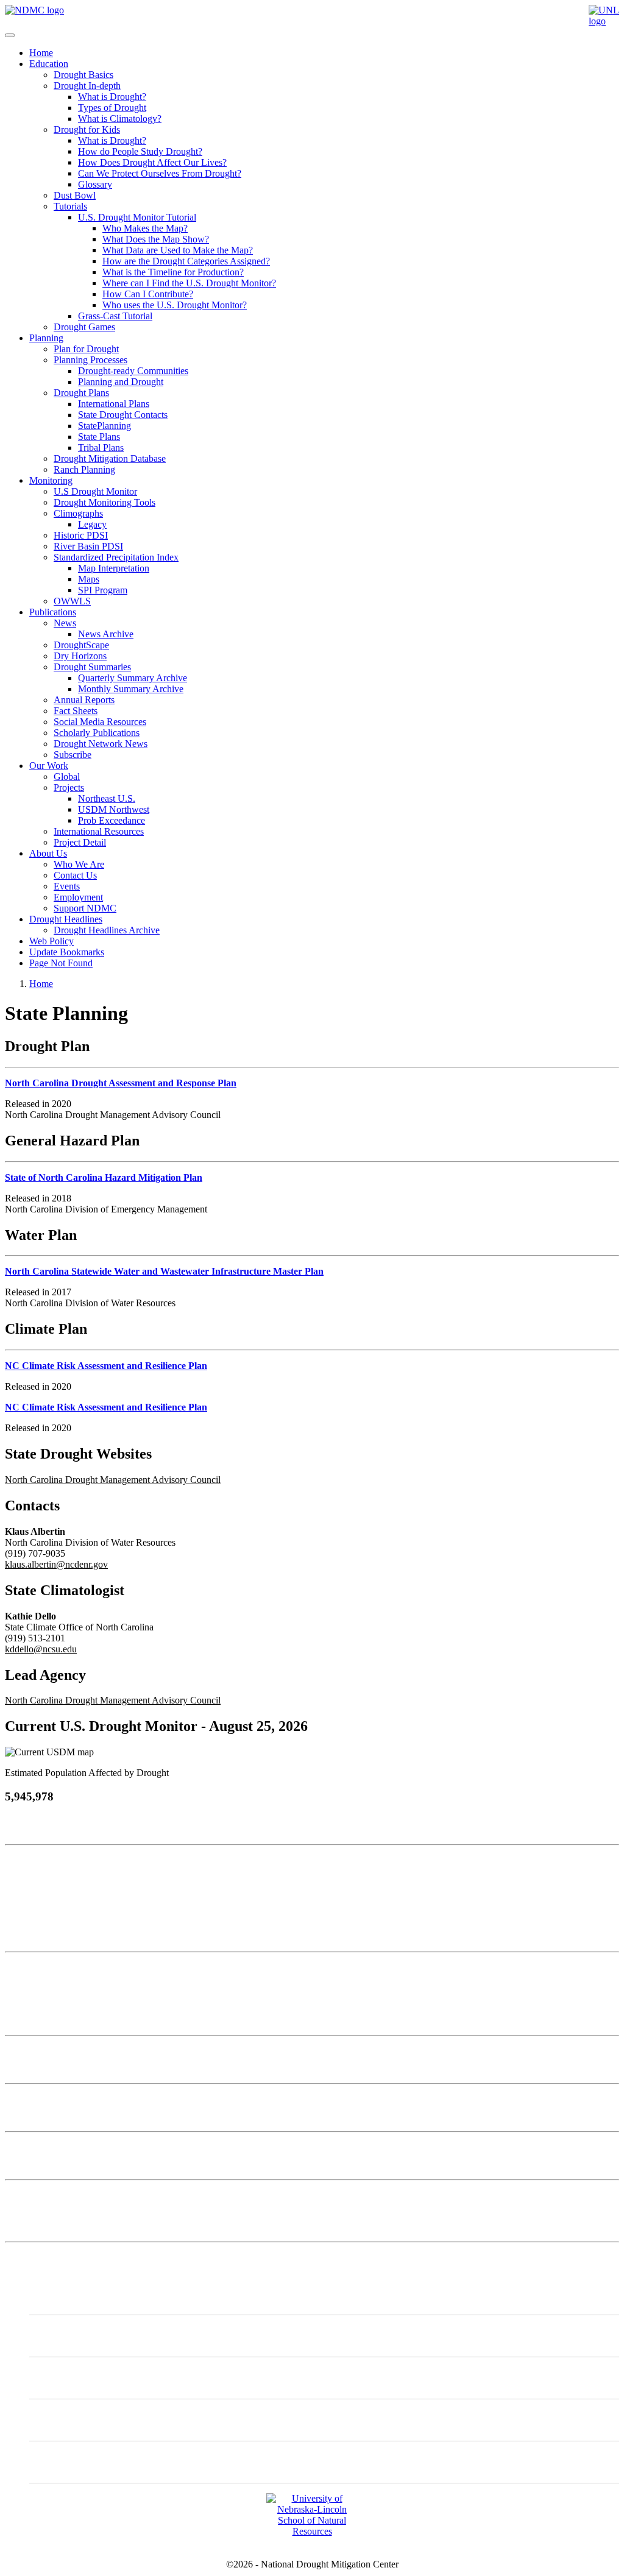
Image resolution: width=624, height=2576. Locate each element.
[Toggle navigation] (10, 35)
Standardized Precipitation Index (116, 557)
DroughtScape (81, 645)
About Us (48, 853)
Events (67, 886)
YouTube (72, 2462)
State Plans (99, 437)
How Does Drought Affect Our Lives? (152, 162)
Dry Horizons (80, 656)
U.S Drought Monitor (95, 491)
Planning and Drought (121, 382)
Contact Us (75, 875)
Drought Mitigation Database (110, 458)
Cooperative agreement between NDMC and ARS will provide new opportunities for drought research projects (218, 2051)
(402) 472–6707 (36, 1914)
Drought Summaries (92, 667)
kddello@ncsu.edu (41, 1649)
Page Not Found (61, 963)
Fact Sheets (76, 711)
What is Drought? (112, 97)
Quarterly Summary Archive (133, 678)
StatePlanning (105, 426)
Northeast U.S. (107, 798)
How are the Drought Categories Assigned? (186, 261)
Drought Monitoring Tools (105, 502)
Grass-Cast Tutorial (115, 316)
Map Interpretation (114, 568)
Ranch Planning (84, 469)
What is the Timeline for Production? (173, 272)
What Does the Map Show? (156, 239)
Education (49, 64)
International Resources (99, 831)
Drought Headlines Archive (107, 930)
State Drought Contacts (123, 415)
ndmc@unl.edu (34, 1936)
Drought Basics (83, 75)
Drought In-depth (87, 86)
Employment (78, 897)
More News (28, 2196)
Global (67, 777)
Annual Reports (84, 700)
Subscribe (73, 755)
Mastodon (73, 2336)
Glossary (95, 184)
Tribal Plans (101, 448)
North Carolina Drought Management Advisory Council (113, 1480)
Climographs (78, 513)
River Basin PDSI (88, 546)
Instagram (73, 2378)
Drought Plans (81, 393)
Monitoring (51, 480)
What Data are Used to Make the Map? (178, 250)
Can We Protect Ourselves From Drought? (160, 173)
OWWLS (72, 601)
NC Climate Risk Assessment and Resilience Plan (106, 1366)
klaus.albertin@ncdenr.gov (56, 1564)
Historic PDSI (81, 535)
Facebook (73, 2420)
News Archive (106, 634)
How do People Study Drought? (140, 151)
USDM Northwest (114, 809)
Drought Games (84, 327)
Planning (46, 338)
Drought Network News (101, 744)
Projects (69, 787)
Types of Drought (112, 108)
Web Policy (51, 941)
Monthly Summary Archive (131, 689)
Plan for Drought (86, 349)
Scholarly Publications (97, 733)
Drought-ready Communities (133, 371)
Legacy (92, 524)
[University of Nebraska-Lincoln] (604, 21)
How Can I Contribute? (148, 294)
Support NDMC (85, 908)
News (65, 623)
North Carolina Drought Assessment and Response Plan (121, 1083)
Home (41, 53)
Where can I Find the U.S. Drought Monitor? (189, 283)
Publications (53, 612)
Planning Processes (90, 360)
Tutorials (70, 206)
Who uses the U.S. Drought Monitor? (175, 305)
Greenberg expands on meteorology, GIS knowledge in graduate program (146, 2147)
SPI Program (103, 590)
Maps (89, 579)
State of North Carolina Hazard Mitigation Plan (104, 1177)
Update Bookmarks (67, 952)
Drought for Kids (87, 129)
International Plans (114, 404)
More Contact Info (41, 1968)
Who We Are (79, 864)
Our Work (49, 766)
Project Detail (80, 842)
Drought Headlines (66, 919)
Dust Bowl (75, 195)
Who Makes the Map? (145, 228)
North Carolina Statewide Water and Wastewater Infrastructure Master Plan (164, 1271)
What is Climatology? (120, 119)
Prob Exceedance (112, 820)
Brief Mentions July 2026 (54, 2099)
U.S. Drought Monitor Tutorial (137, 217)
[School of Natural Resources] (312, 2531)
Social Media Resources (100, 722)
